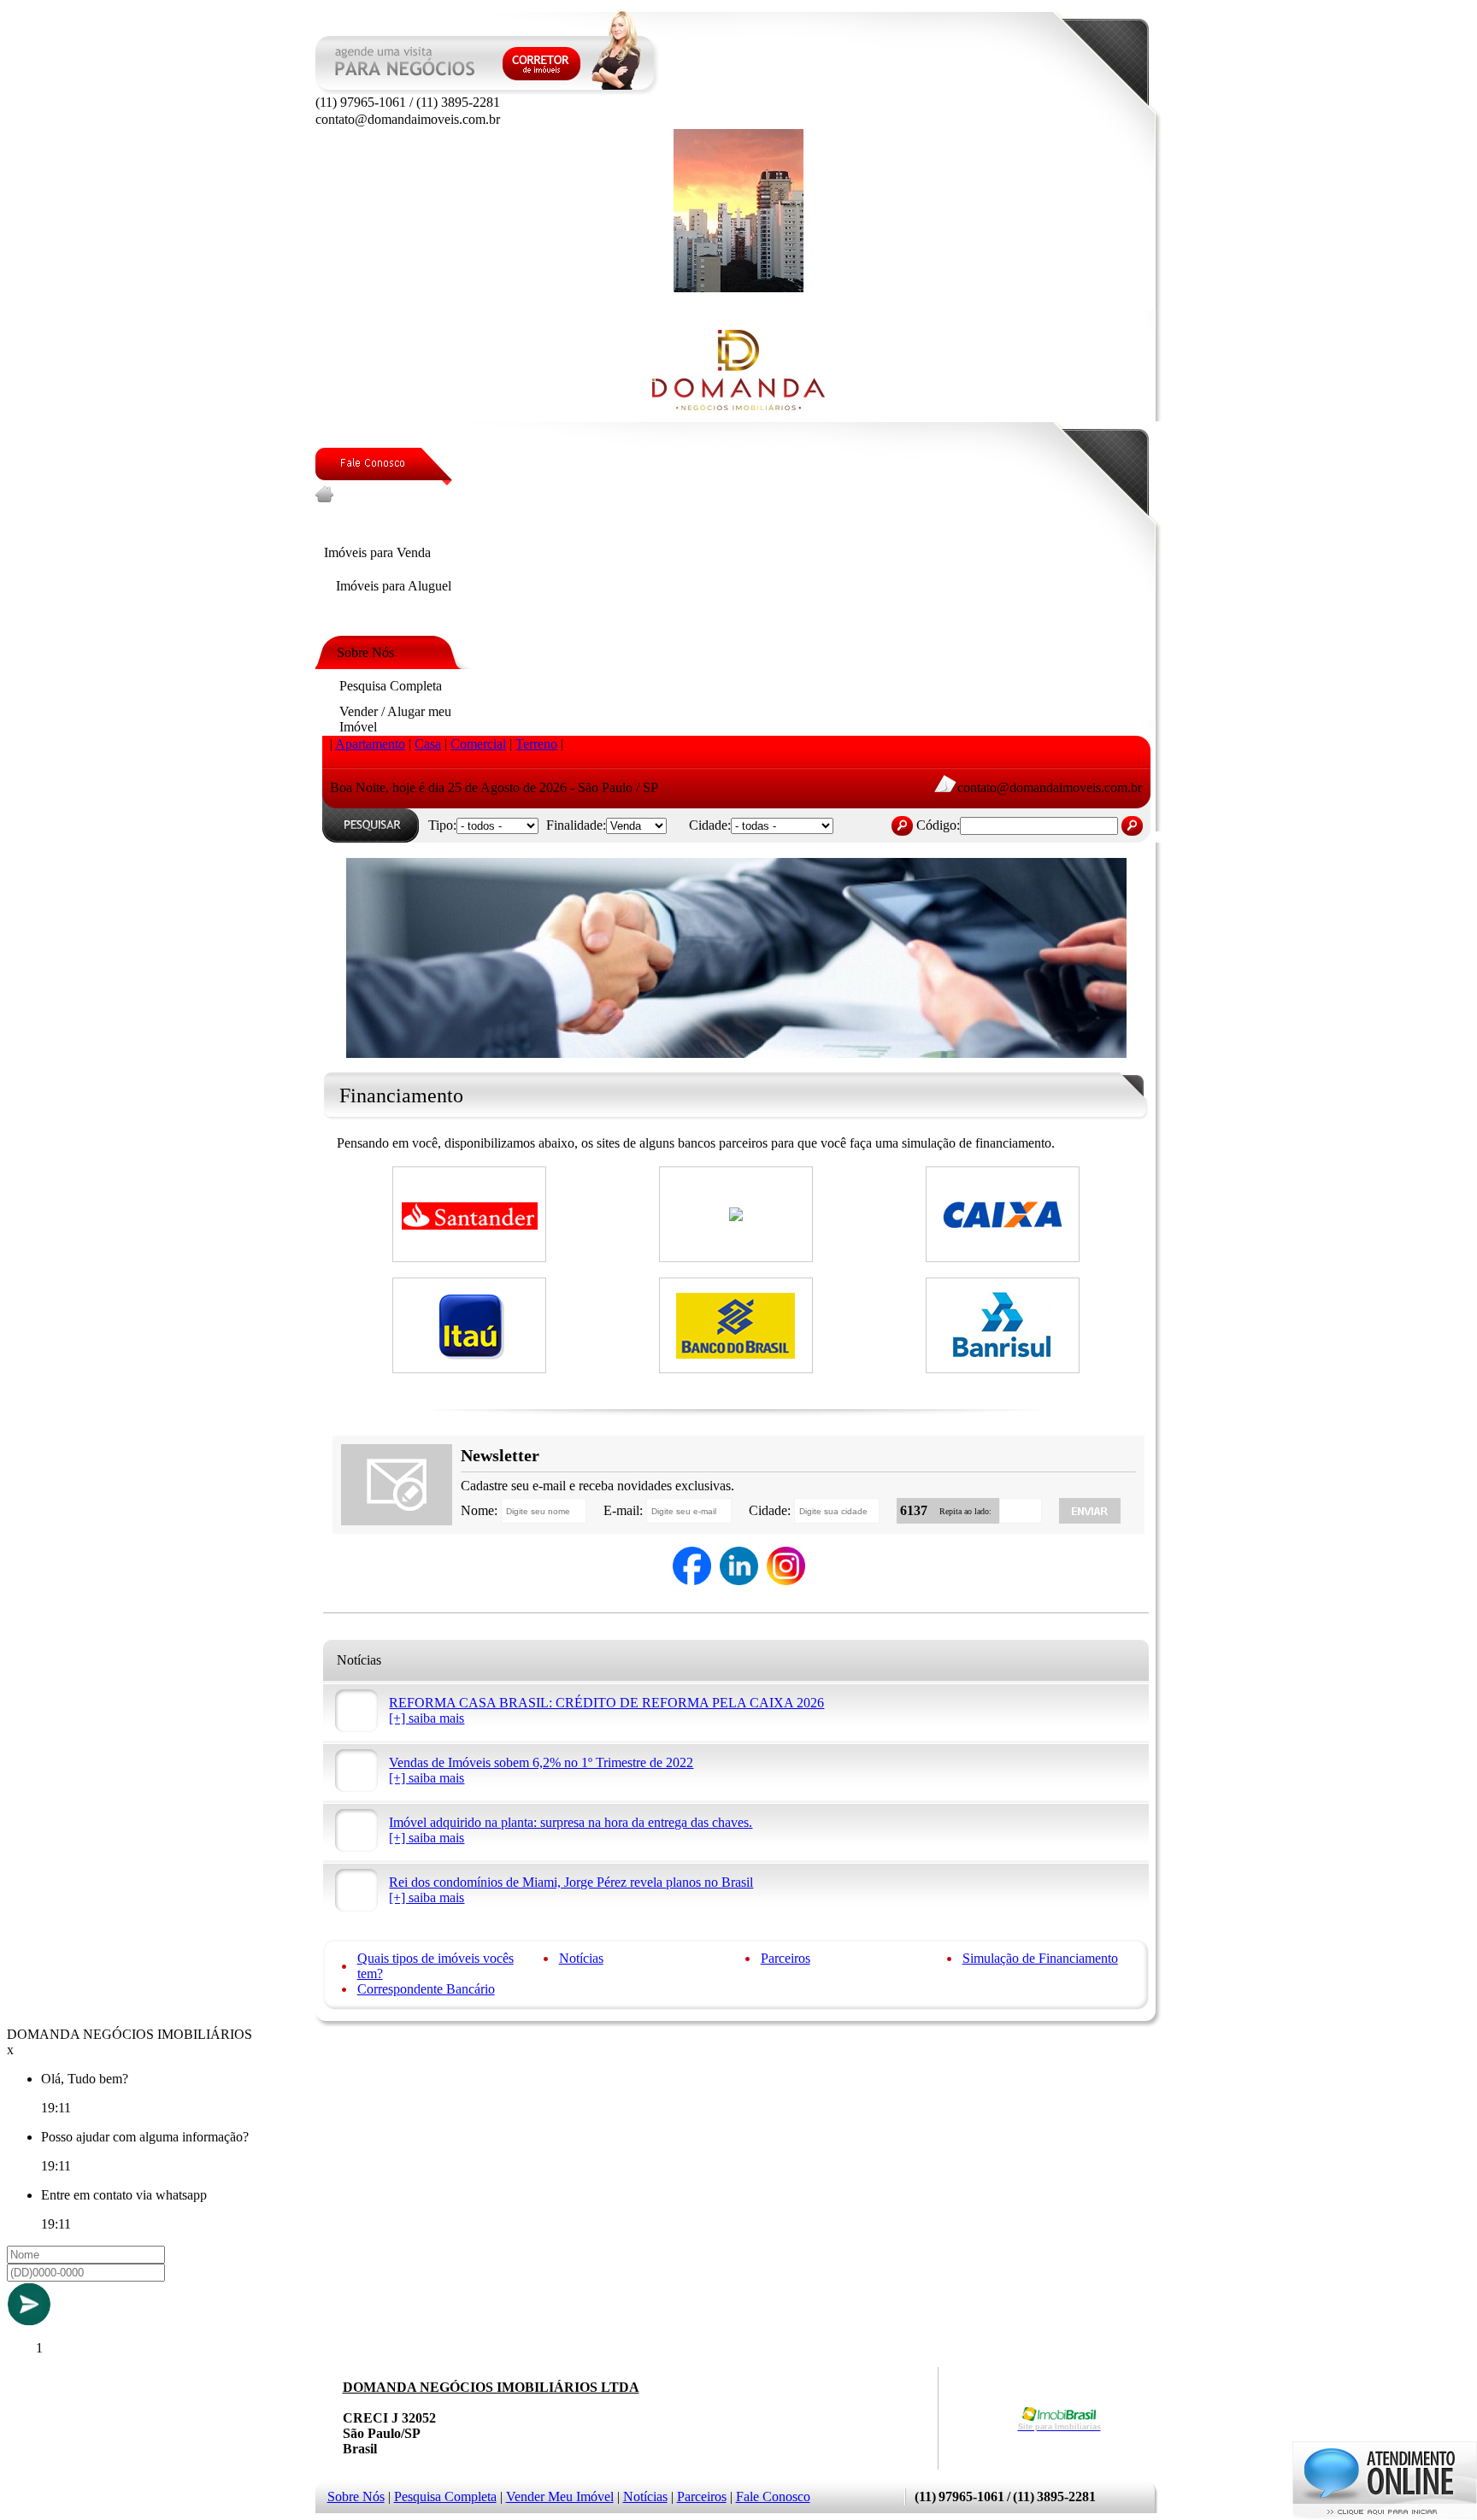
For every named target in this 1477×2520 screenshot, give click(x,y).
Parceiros (786, 1958)
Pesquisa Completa (445, 2497)
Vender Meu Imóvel (560, 2497)
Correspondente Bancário (426, 1989)
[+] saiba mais (427, 1718)
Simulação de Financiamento (1040, 1958)
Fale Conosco (773, 2497)
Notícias (581, 1958)
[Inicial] (738, 288)
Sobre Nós (356, 2497)
